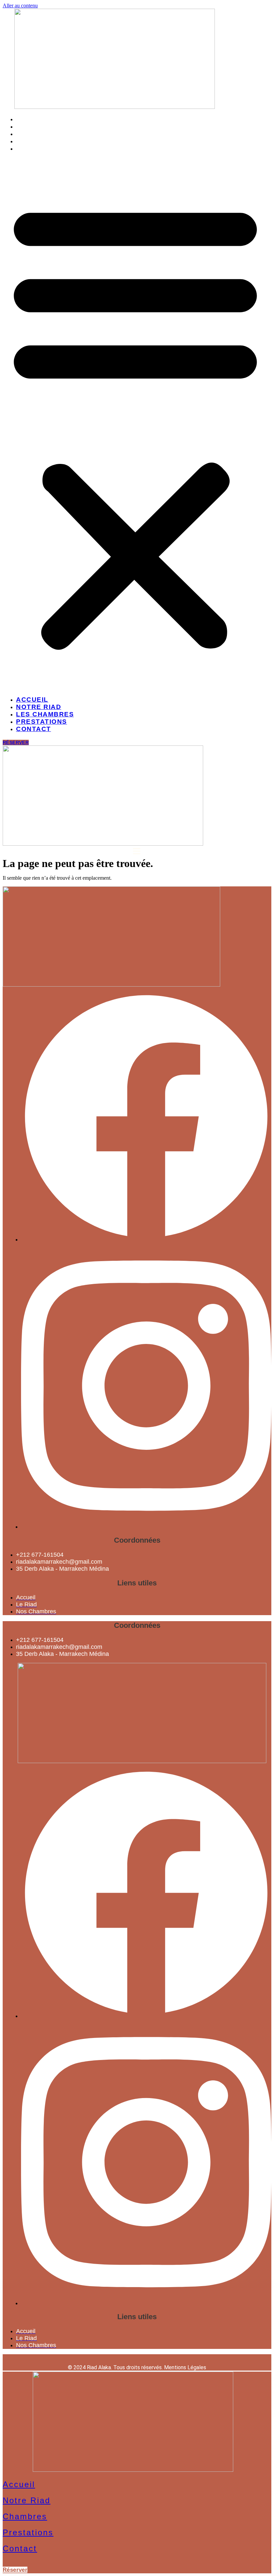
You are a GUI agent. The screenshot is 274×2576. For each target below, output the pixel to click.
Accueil (32, 119)
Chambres (25, 2516)
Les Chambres (45, 134)
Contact (34, 148)
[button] (135, 424)
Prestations (42, 141)
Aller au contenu (20, 6)
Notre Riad (39, 126)
